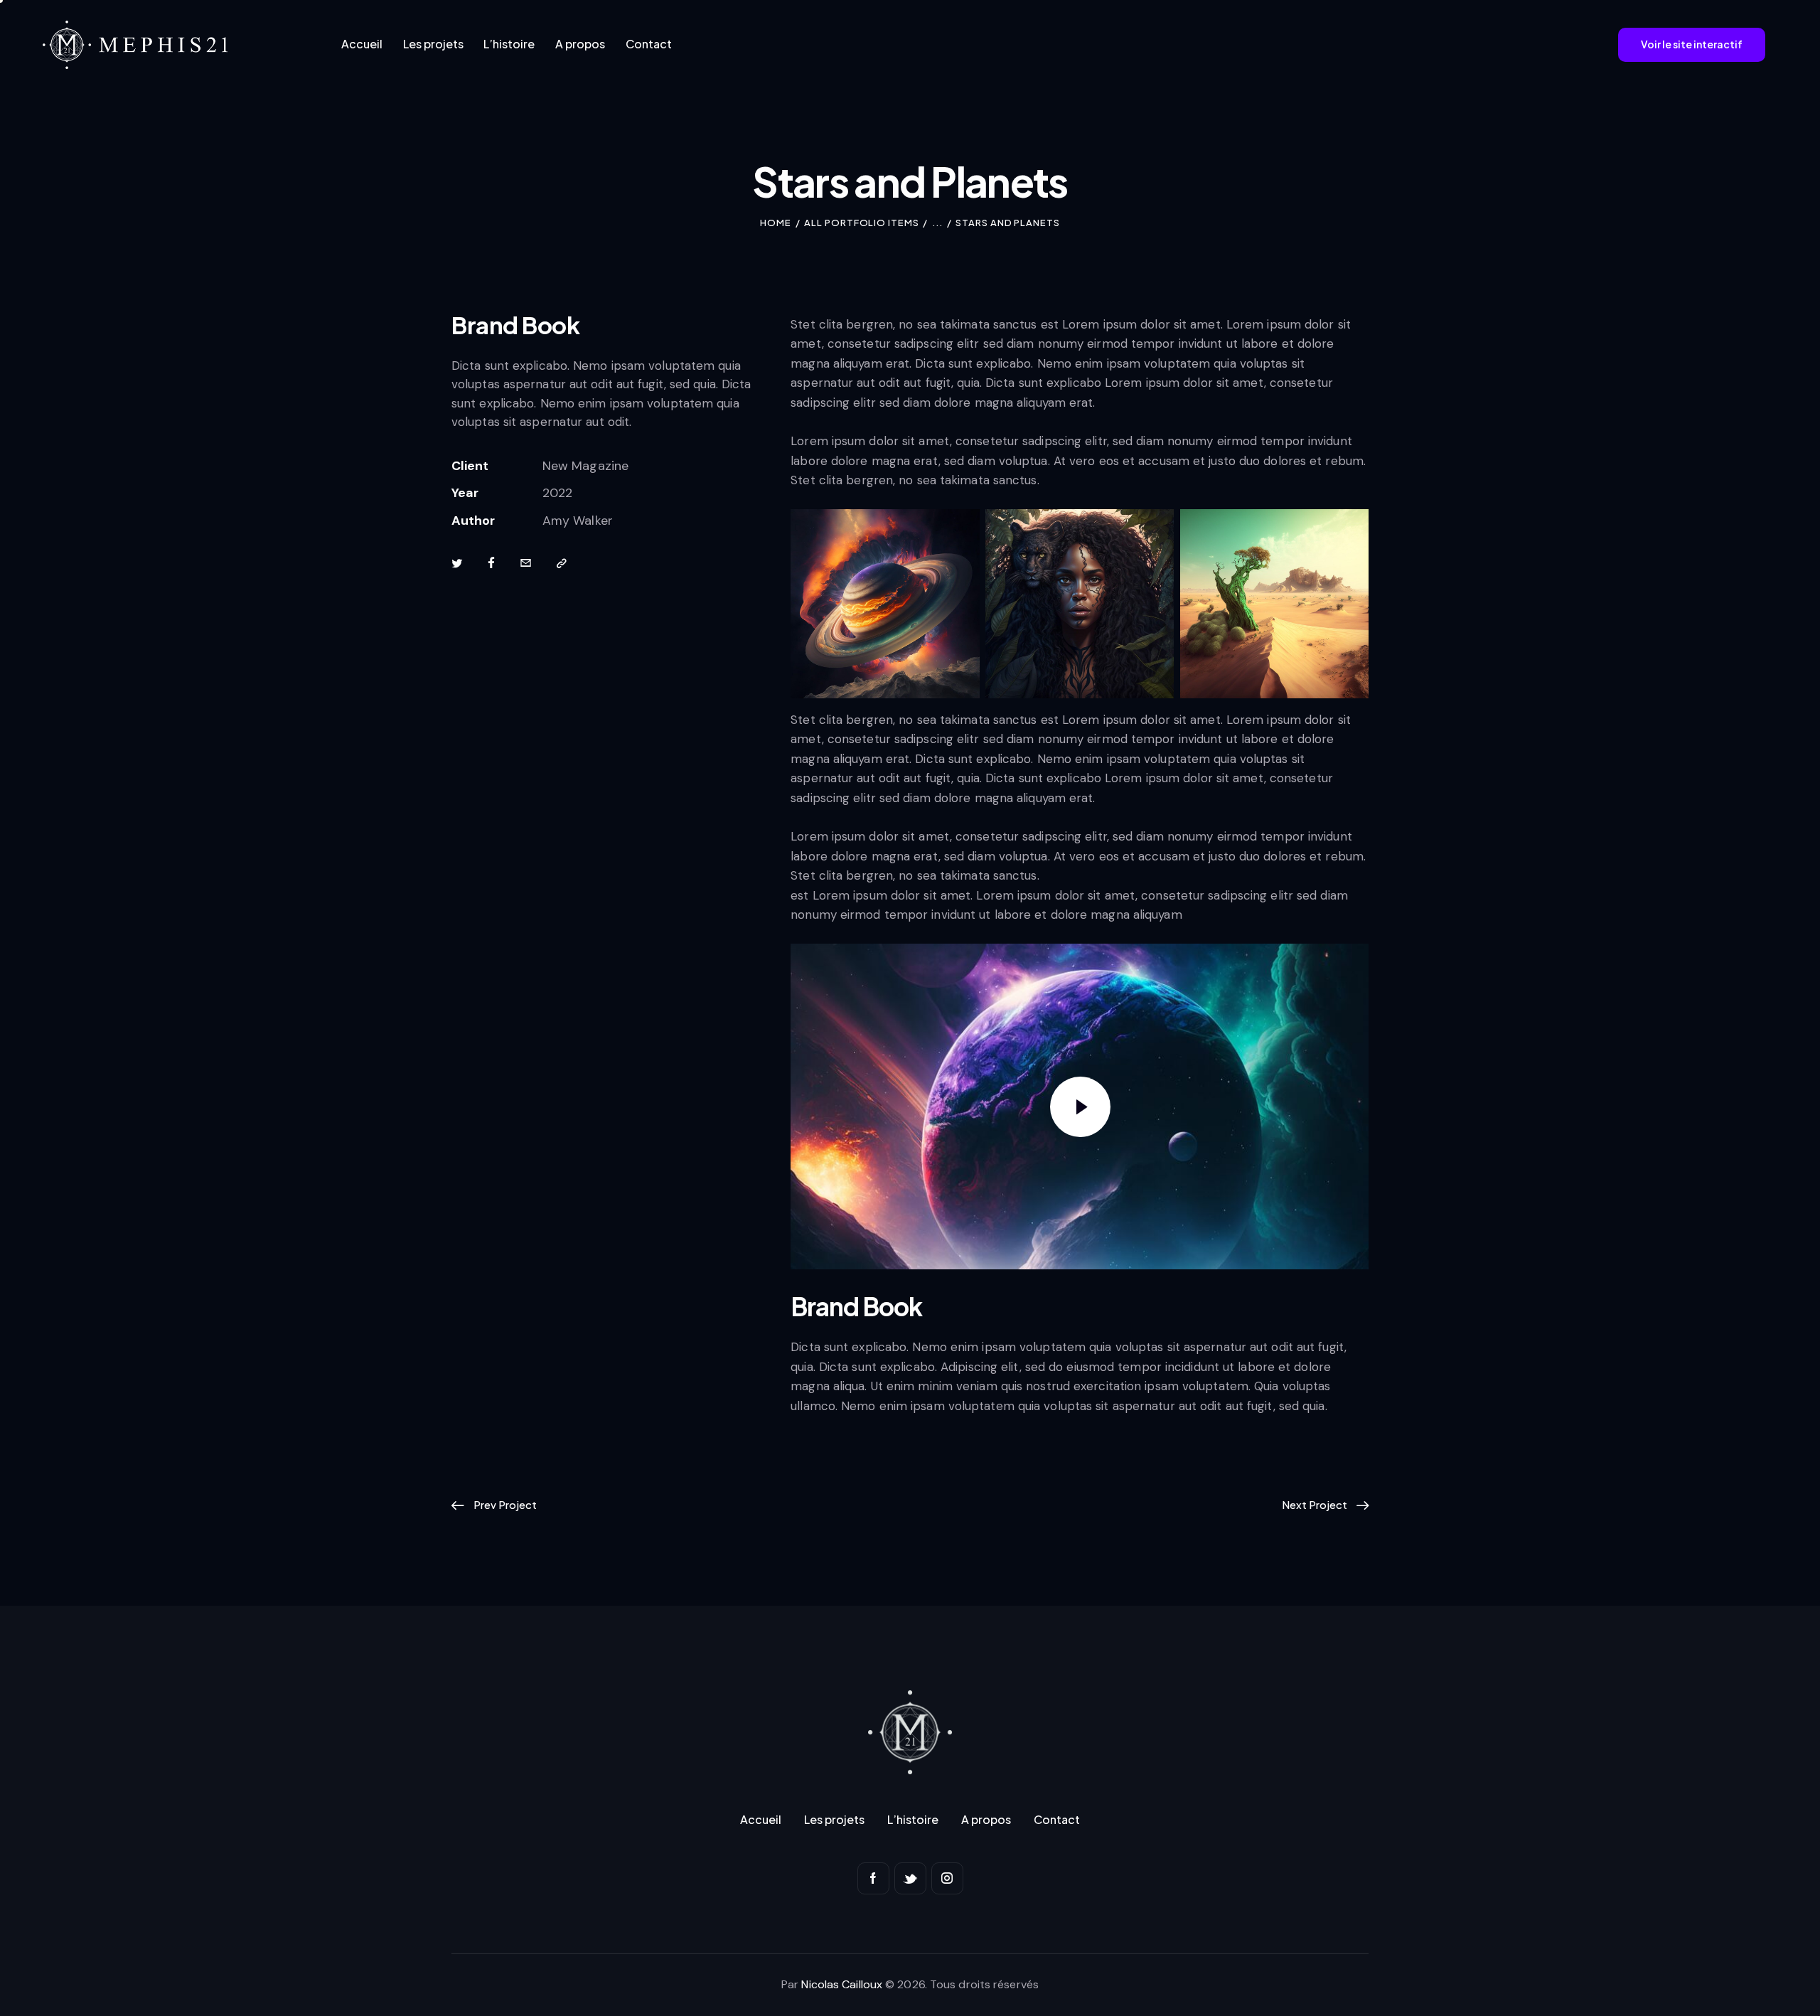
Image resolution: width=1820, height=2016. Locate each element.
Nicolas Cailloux (842, 1984)
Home (776, 223)
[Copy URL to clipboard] (562, 563)
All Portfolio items (861, 223)
